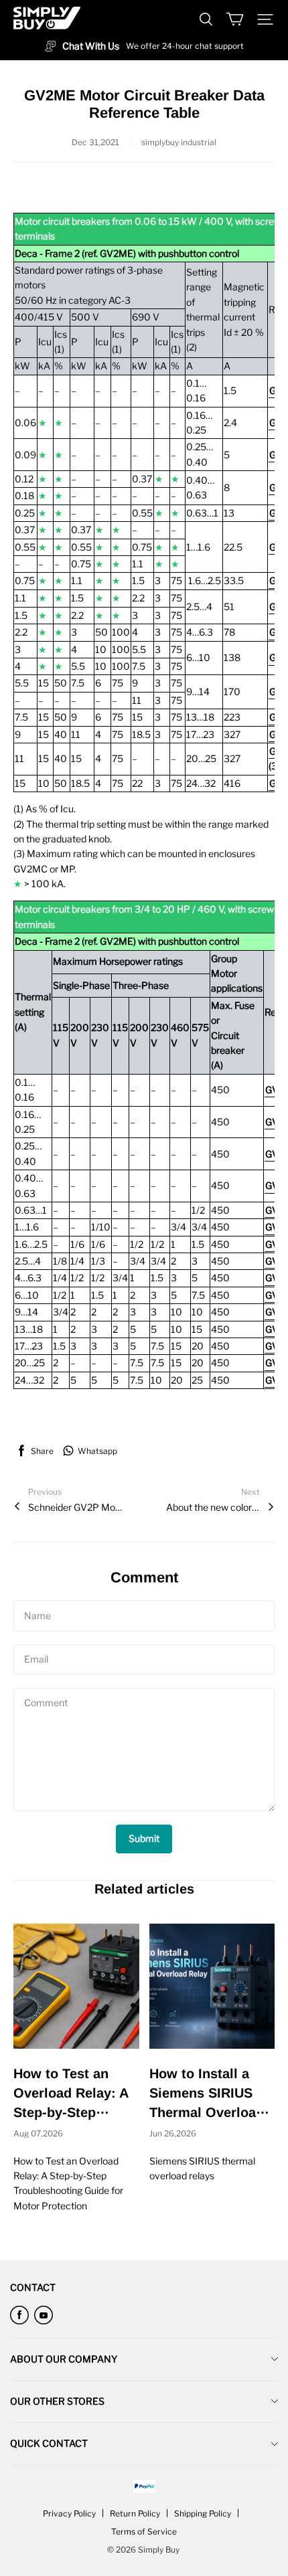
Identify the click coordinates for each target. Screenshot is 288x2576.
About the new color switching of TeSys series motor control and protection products (213, 1507)
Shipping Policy (203, 2513)
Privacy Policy (69, 2513)
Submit (144, 1838)
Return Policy (135, 2513)
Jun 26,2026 (173, 2133)
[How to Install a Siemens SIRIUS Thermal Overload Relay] (212, 1987)
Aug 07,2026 (38, 2133)
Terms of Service (144, 2532)
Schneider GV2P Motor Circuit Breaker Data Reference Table (75, 1507)
